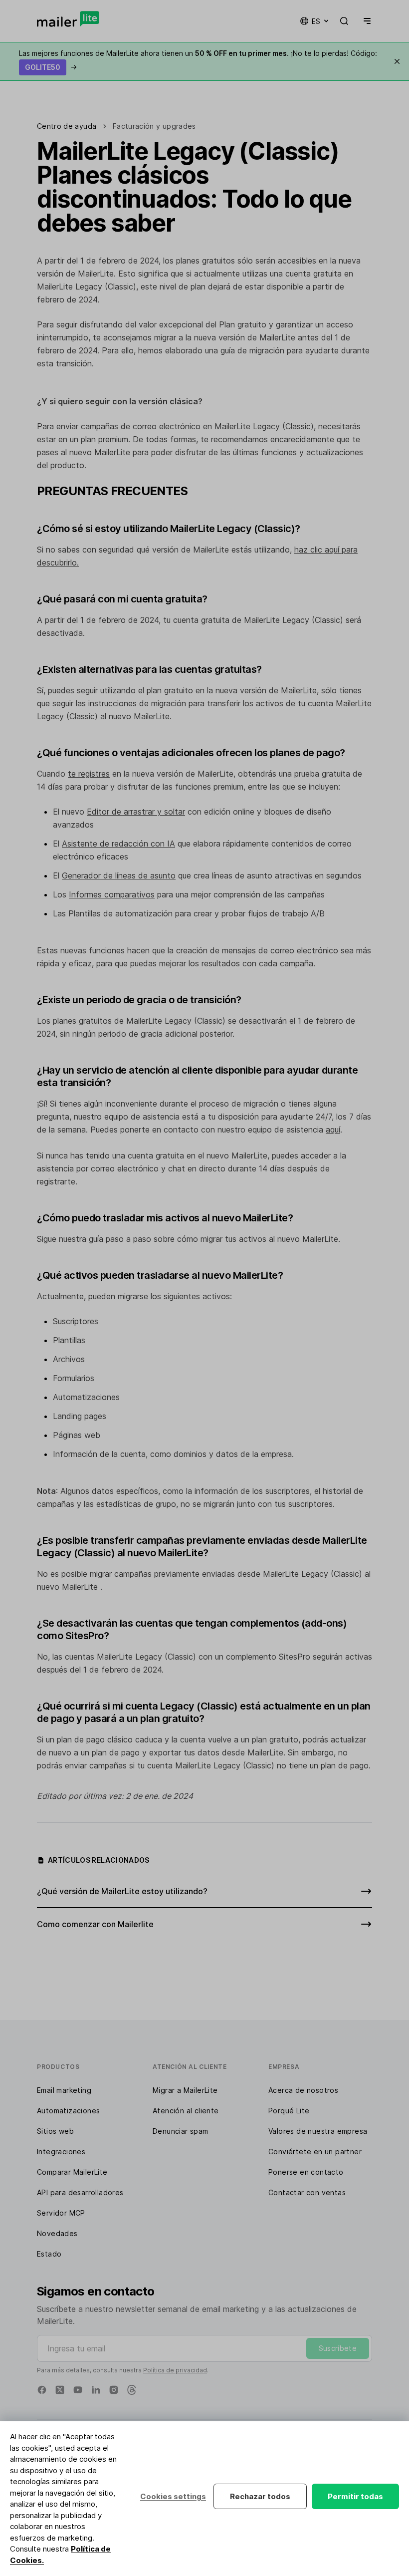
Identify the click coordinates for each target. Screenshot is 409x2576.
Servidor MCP (61, 2213)
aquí (333, 1130)
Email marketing (64, 2090)
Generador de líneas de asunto (119, 875)
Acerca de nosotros (303, 2090)
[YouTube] (78, 2390)
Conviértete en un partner (315, 2151)
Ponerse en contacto (306, 2172)
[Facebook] (42, 2390)
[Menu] (365, 21)
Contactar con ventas (307, 2192)
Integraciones (61, 2151)
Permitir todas (355, 2496)
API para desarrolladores (80, 2192)
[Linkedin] (96, 2390)
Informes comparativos (112, 894)
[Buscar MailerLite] (344, 21)
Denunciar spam (181, 2131)
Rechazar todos (260, 2496)
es (316, 21)
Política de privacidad (175, 2370)
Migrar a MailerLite (185, 2090)
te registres (89, 774)
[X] (60, 2390)
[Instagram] (114, 2390)
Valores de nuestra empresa (318, 2131)
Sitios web (55, 2131)
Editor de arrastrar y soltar (136, 812)
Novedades (57, 2233)
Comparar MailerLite (72, 2172)
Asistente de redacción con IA (118, 844)
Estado (49, 2254)
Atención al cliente (186, 2111)
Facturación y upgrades (154, 126)
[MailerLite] (68, 19)
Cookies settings (173, 2496)
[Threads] (132, 2390)
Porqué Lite (289, 2111)
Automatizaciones (68, 2111)
